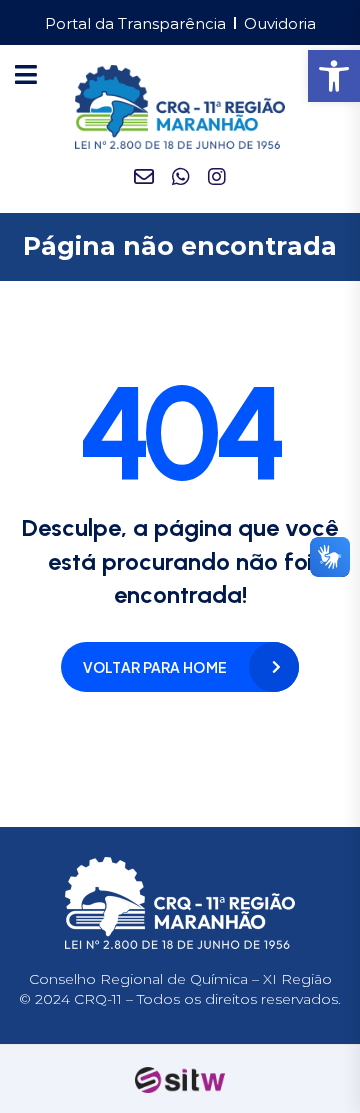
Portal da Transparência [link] (135, 23)
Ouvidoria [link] (280, 23)
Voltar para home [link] (155, 667)
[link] (334, 76)
